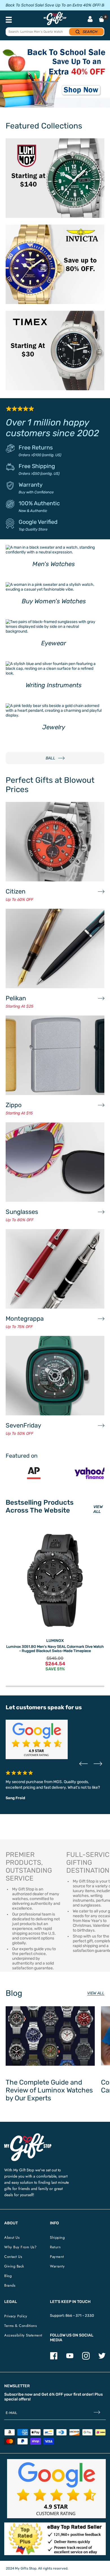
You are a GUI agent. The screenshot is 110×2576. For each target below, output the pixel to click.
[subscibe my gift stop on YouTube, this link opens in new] (70, 2358)
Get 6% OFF (52, 2394)
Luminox (55, 1641)
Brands (10, 2285)
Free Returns (36, 447)
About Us (12, 2237)
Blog (8, 2276)
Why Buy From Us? (20, 2247)
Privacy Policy (16, 2316)
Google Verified (38, 522)
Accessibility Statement (23, 2335)
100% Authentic (39, 503)
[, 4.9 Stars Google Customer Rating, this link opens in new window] (56, 2489)
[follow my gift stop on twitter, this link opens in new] (102, 2358)
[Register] (97, 2413)
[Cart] (102, 19)
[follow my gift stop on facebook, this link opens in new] (54, 2358)
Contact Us (13, 2257)
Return (55, 2247)
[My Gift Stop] (28, 2135)
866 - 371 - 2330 (80, 2315)
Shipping (57, 2237)
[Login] (90, 20)
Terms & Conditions (20, 2326)
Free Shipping (37, 466)
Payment (57, 2257)
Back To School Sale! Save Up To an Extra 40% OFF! (53, 5)
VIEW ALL (98, 1509)
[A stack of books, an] (55, 77)
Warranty (31, 485)
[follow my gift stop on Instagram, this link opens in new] (86, 2358)
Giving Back (14, 2266)
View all (96, 1993)
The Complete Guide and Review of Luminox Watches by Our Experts (49, 2090)
